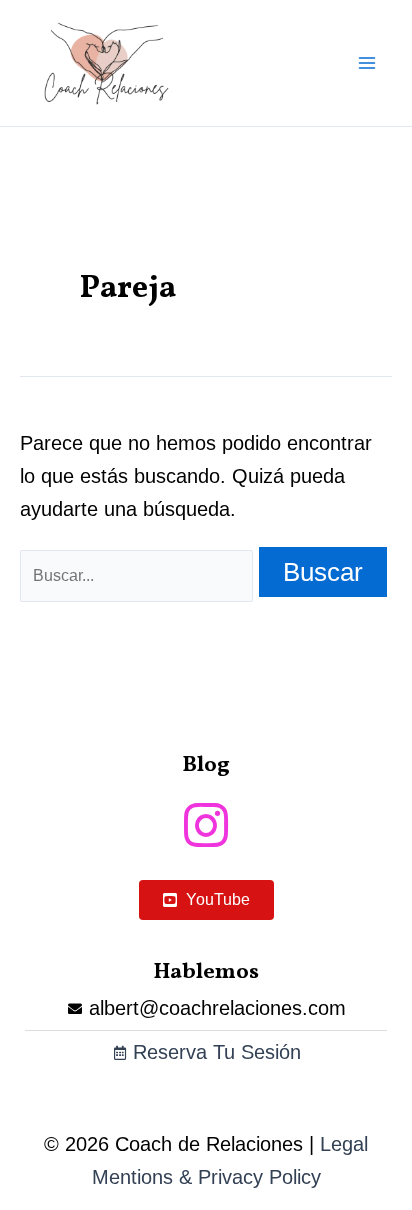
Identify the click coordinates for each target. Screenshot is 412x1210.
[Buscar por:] (139, 574)
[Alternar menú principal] (367, 63)
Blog (206, 765)
